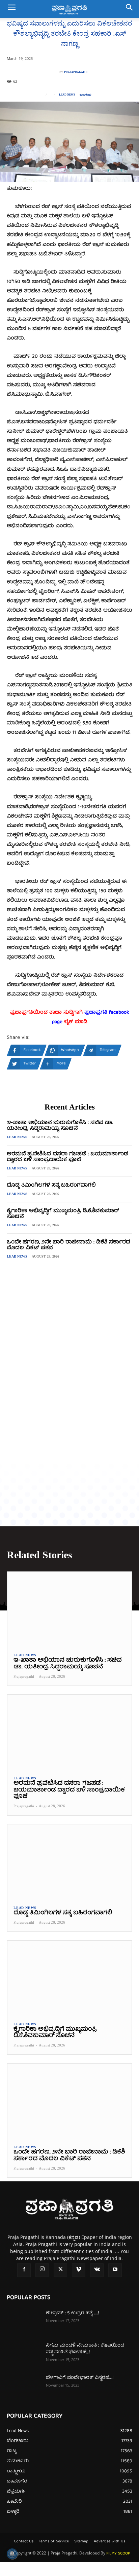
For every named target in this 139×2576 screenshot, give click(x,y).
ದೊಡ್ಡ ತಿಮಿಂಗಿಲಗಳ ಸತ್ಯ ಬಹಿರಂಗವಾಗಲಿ (51, 1186)
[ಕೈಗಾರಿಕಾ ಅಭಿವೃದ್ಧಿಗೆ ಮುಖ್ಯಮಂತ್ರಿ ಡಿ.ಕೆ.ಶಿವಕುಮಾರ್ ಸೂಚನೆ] (69, 1978)
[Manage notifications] (12, 2554)
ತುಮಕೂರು (86, 95)
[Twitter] (60, 2270)
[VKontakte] (97, 2270)
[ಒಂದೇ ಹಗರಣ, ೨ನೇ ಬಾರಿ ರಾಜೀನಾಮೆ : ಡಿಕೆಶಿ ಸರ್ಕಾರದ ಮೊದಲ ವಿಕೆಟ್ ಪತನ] (69, 2101)
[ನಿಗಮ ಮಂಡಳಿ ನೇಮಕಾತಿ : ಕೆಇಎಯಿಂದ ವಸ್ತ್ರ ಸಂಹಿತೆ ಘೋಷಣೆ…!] (24, 2354)
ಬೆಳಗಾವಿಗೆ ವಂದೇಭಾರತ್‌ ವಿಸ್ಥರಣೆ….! (80, 2378)
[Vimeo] (79, 2270)
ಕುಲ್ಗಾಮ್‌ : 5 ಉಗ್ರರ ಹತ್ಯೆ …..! (72, 2313)
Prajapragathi (76, 72)
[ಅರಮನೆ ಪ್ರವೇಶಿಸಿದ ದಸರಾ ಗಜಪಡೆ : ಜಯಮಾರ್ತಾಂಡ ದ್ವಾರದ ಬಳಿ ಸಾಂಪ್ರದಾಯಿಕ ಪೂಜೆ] (69, 1732)
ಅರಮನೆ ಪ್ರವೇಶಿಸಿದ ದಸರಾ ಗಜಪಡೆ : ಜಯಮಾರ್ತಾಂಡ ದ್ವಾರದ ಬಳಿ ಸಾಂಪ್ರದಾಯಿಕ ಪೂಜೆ (67, 1157)
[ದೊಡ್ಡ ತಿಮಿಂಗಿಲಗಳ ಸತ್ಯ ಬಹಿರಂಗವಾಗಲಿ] (69, 1862)
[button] (11, 9)
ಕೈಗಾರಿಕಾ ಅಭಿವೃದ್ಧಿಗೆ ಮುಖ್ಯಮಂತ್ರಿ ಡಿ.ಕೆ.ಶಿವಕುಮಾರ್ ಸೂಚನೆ (63, 1214)
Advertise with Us (109, 2542)
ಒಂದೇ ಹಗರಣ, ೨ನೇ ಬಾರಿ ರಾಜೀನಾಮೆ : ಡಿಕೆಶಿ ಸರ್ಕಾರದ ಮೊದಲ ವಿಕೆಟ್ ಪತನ (68, 1245)
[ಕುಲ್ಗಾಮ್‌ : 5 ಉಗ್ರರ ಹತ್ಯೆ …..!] (24, 2322)
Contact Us (24, 2542)
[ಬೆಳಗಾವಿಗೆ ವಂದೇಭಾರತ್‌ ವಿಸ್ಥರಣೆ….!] (24, 2386)
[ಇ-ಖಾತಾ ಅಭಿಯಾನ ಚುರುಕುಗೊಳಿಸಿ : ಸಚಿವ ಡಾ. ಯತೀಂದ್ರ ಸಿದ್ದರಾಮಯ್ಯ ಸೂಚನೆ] (69, 1609)
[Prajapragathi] (55, 72)
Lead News (67, 95)
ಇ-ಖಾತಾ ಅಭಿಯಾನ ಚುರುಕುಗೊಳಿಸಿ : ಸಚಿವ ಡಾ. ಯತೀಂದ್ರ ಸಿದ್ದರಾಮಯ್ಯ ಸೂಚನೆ (60, 1126)
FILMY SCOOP (118, 2554)
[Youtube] (115, 2270)
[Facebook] (24, 2270)
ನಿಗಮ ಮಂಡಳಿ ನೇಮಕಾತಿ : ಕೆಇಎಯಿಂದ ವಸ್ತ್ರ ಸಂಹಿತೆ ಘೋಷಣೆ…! (85, 2349)
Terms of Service (54, 2542)
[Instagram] (42, 2270)
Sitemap (81, 2542)
